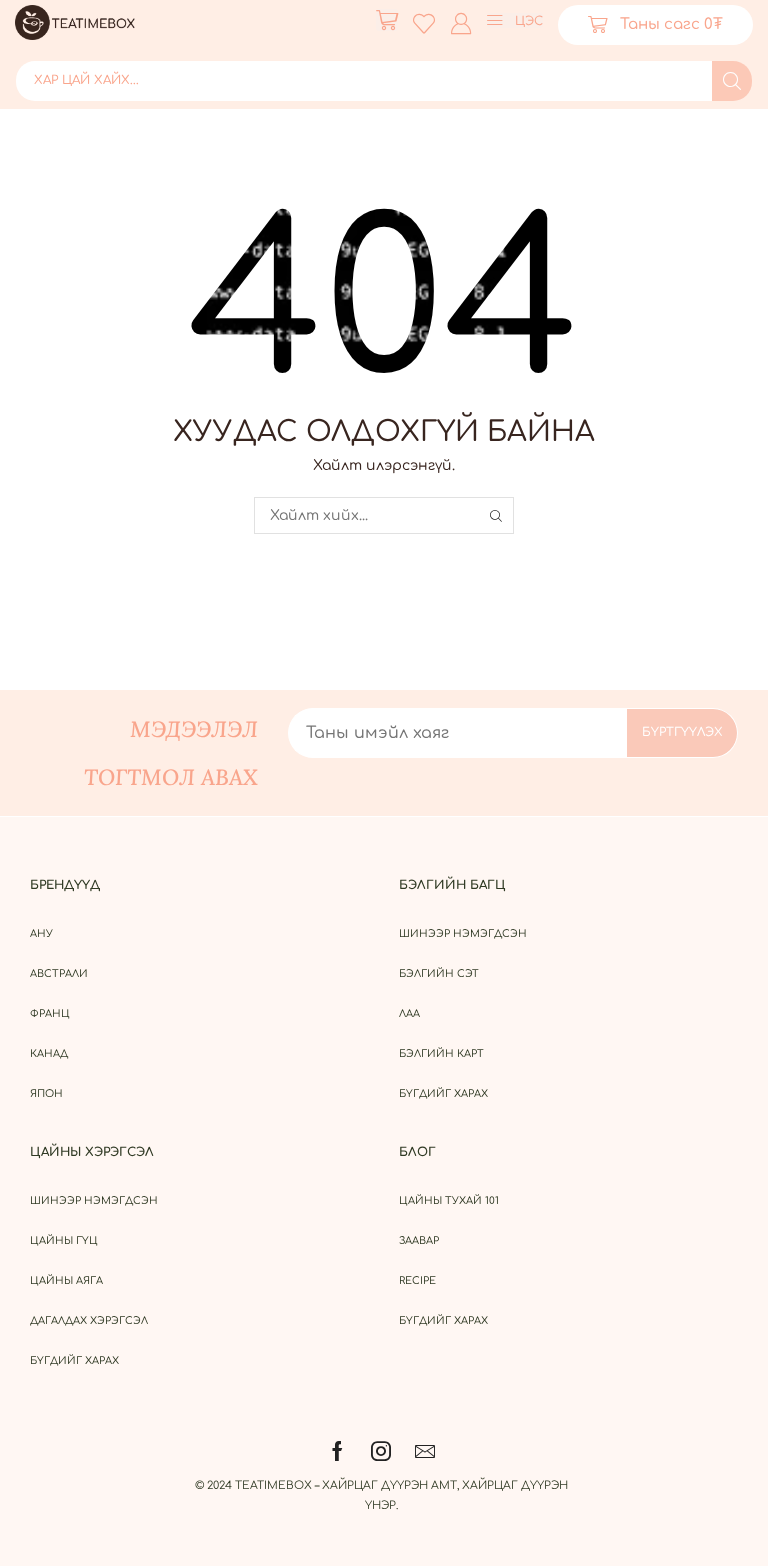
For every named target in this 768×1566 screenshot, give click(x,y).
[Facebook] (337, 1451)
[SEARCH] (495, 515)
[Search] (732, 81)
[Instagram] (381, 1451)
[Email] (425, 1451)
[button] (387, 20)
